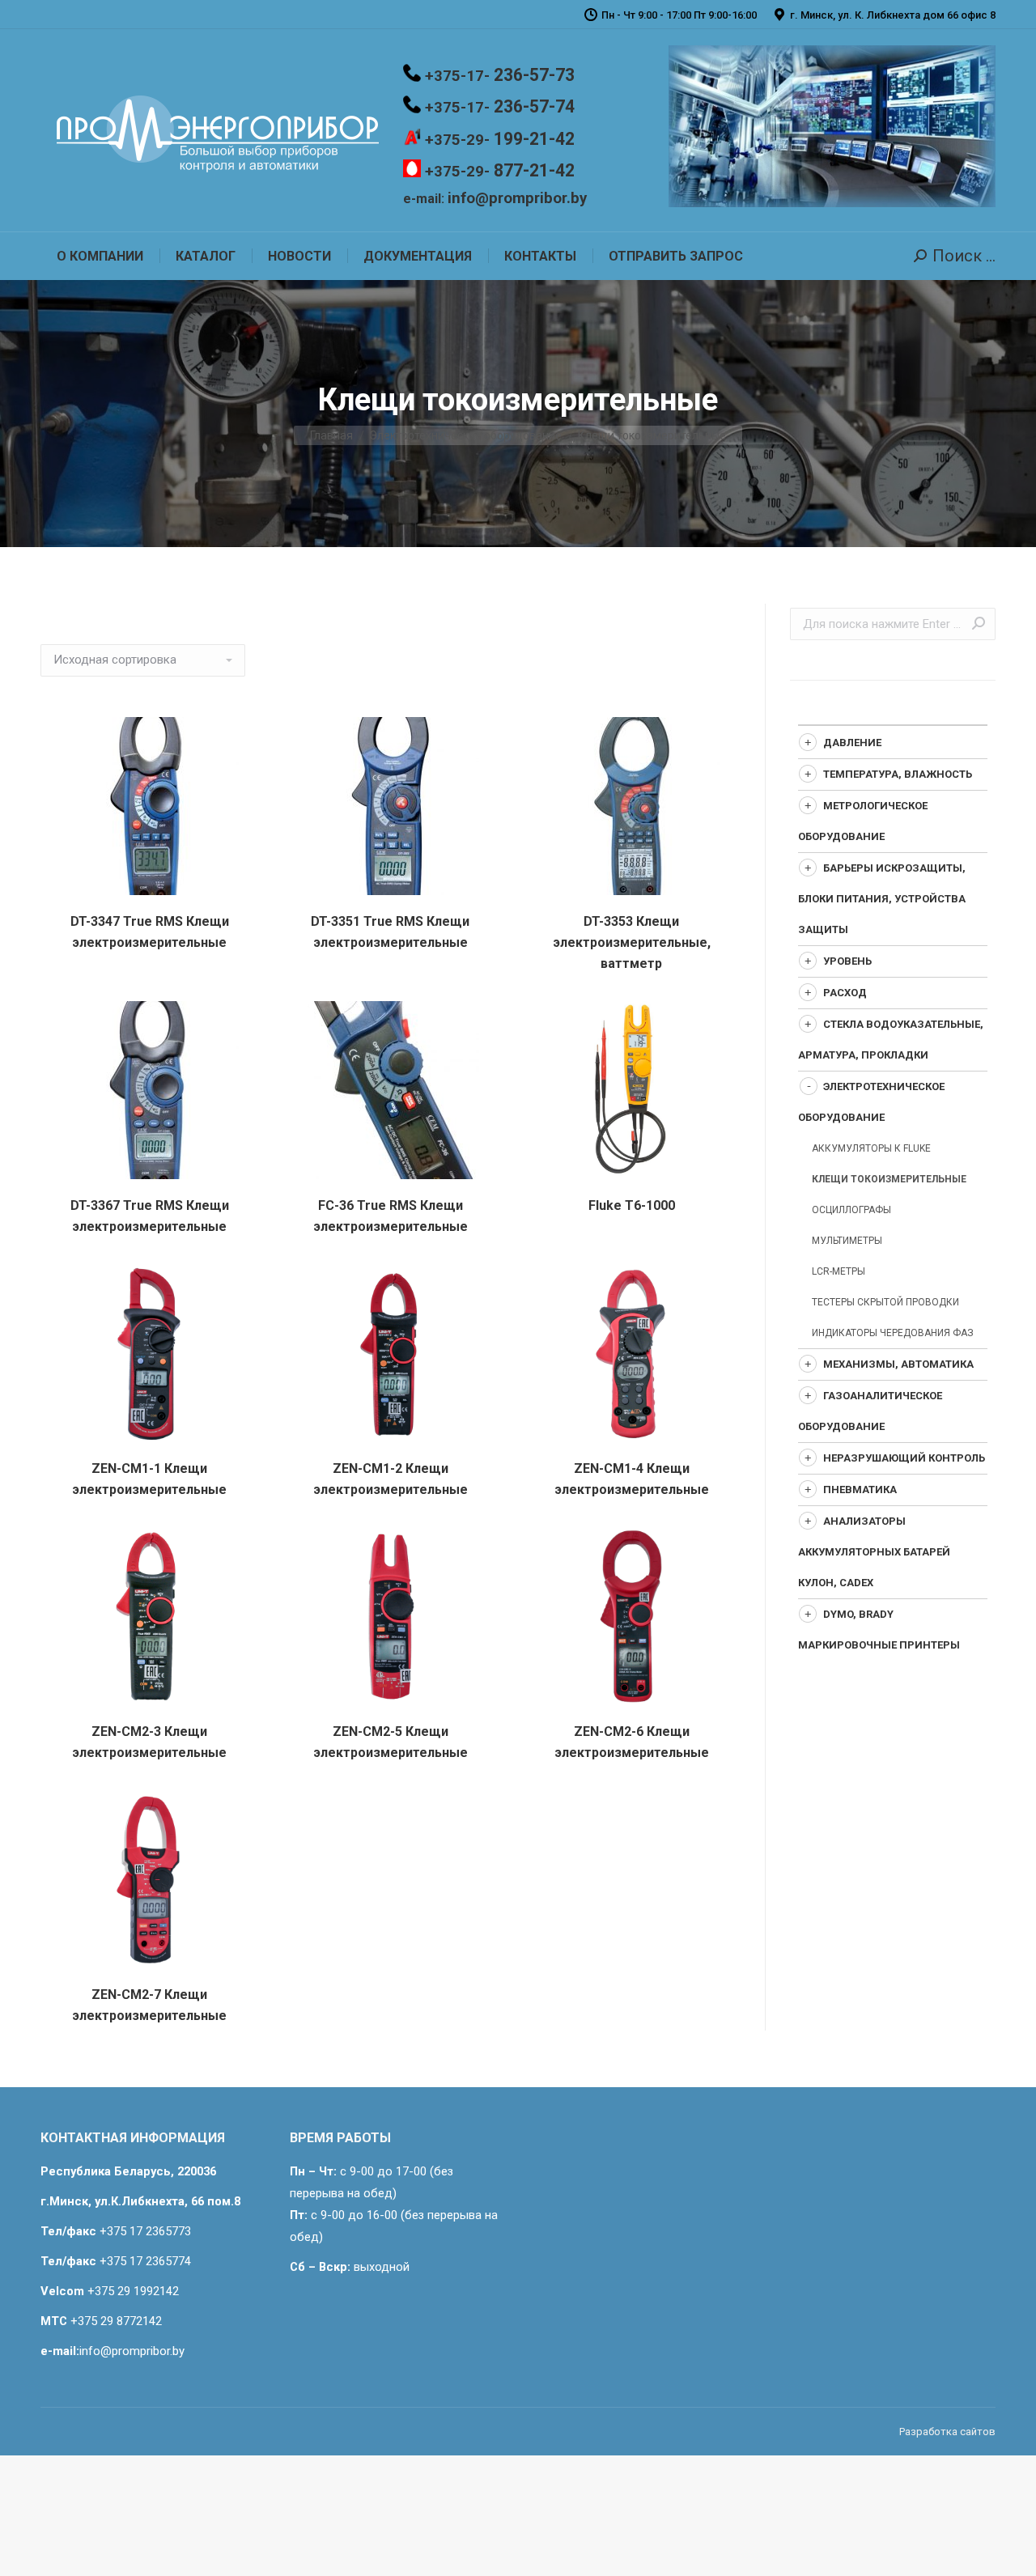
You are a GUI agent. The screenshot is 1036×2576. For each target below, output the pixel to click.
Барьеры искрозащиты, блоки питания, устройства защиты (882, 899)
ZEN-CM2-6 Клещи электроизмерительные (632, 1742)
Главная (331, 435)
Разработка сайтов (947, 2432)
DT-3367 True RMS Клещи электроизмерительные (150, 1216)
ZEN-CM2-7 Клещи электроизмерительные (149, 2005)
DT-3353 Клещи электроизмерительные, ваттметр (632, 942)
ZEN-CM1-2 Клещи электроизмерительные (391, 1479)
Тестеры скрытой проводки (885, 1302)
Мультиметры (847, 1241)
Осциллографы (851, 1210)
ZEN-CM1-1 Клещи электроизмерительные (149, 1479)
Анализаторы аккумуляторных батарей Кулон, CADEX (874, 1552)
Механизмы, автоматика (898, 1364)
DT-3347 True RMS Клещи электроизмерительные (150, 932)
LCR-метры (839, 1271)
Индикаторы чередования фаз (893, 1333)
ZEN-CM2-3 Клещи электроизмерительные (149, 1742)
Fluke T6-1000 (632, 1205)
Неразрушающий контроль (904, 1458)
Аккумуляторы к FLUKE (871, 1148)
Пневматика (860, 1490)
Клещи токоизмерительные (889, 1179)
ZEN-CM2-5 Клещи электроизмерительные (391, 1742)
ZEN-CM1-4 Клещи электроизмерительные (632, 1479)
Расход (845, 993)
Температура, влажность (898, 774)
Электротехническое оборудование (465, 435)
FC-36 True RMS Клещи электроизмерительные (391, 1216)
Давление (852, 743)
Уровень (847, 961)
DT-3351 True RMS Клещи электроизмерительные (390, 932)
